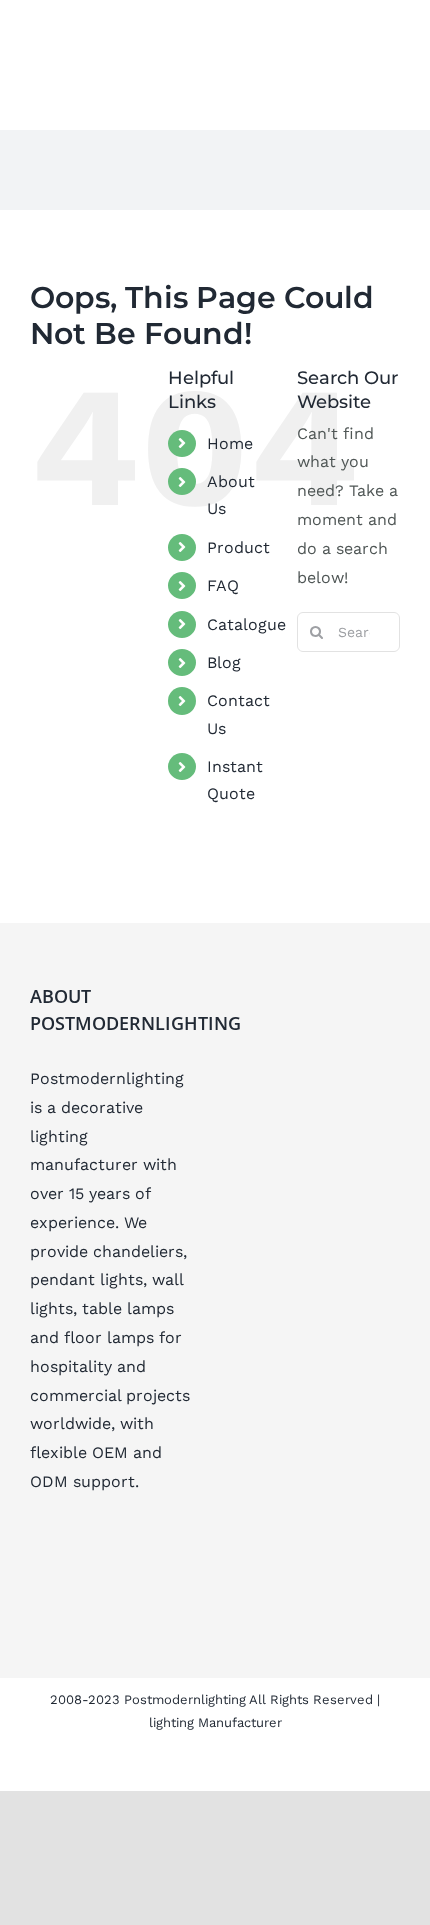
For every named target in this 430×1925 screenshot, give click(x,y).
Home (230, 443)
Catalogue (246, 624)
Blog (224, 662)
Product (238, 547)
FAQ (223, 585)
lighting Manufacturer (215, 1722)
